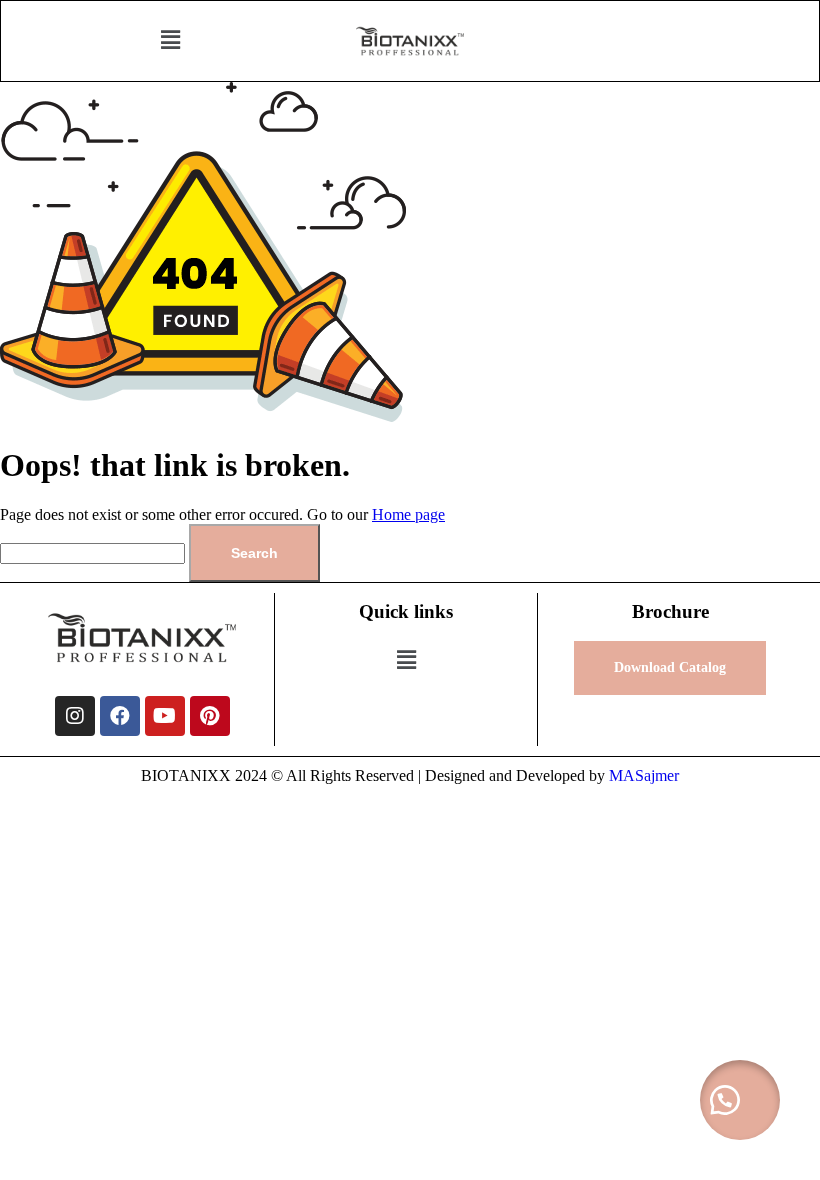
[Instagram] (75, 716)
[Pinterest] (210, 716)
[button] (170, 41)
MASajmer (644, 775)
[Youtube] (165, 716)
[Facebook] (120, 716)
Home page (408, 514)
